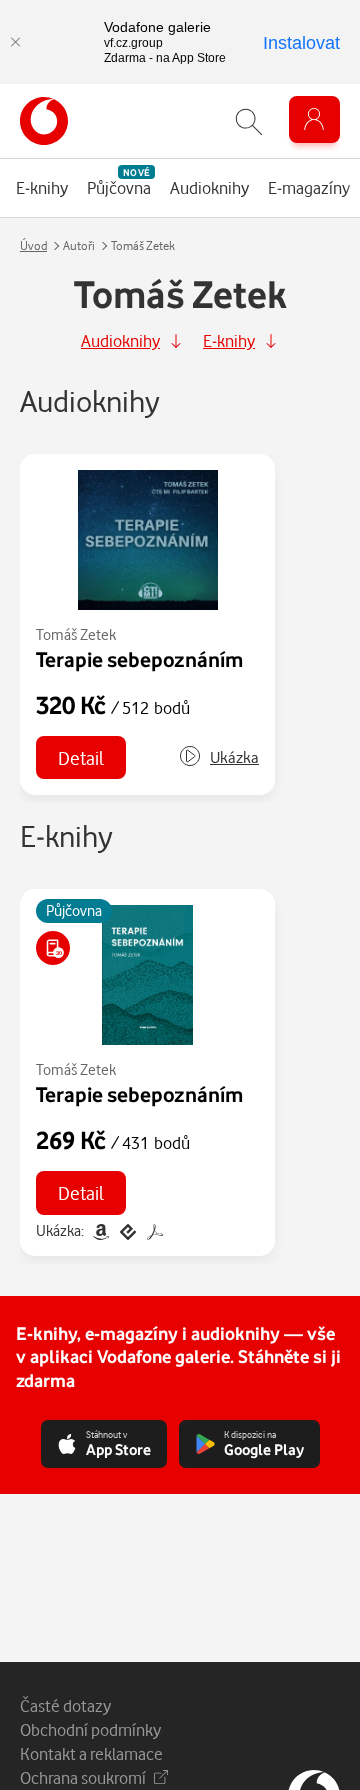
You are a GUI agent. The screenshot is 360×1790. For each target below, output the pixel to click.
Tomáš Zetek (76, 634)
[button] (218, 757)
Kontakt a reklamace (91, 1753)
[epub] (127, 1230)
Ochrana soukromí (83, 1777)
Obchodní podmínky (90, 1729)
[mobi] (100, 1230)
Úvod (33, 245)
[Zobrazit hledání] (249, 121)
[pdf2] (153, 1230)
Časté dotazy (65, 1705)
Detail (81, 757)
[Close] (15, 42)
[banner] (44, 121)
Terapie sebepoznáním (139, 659)
